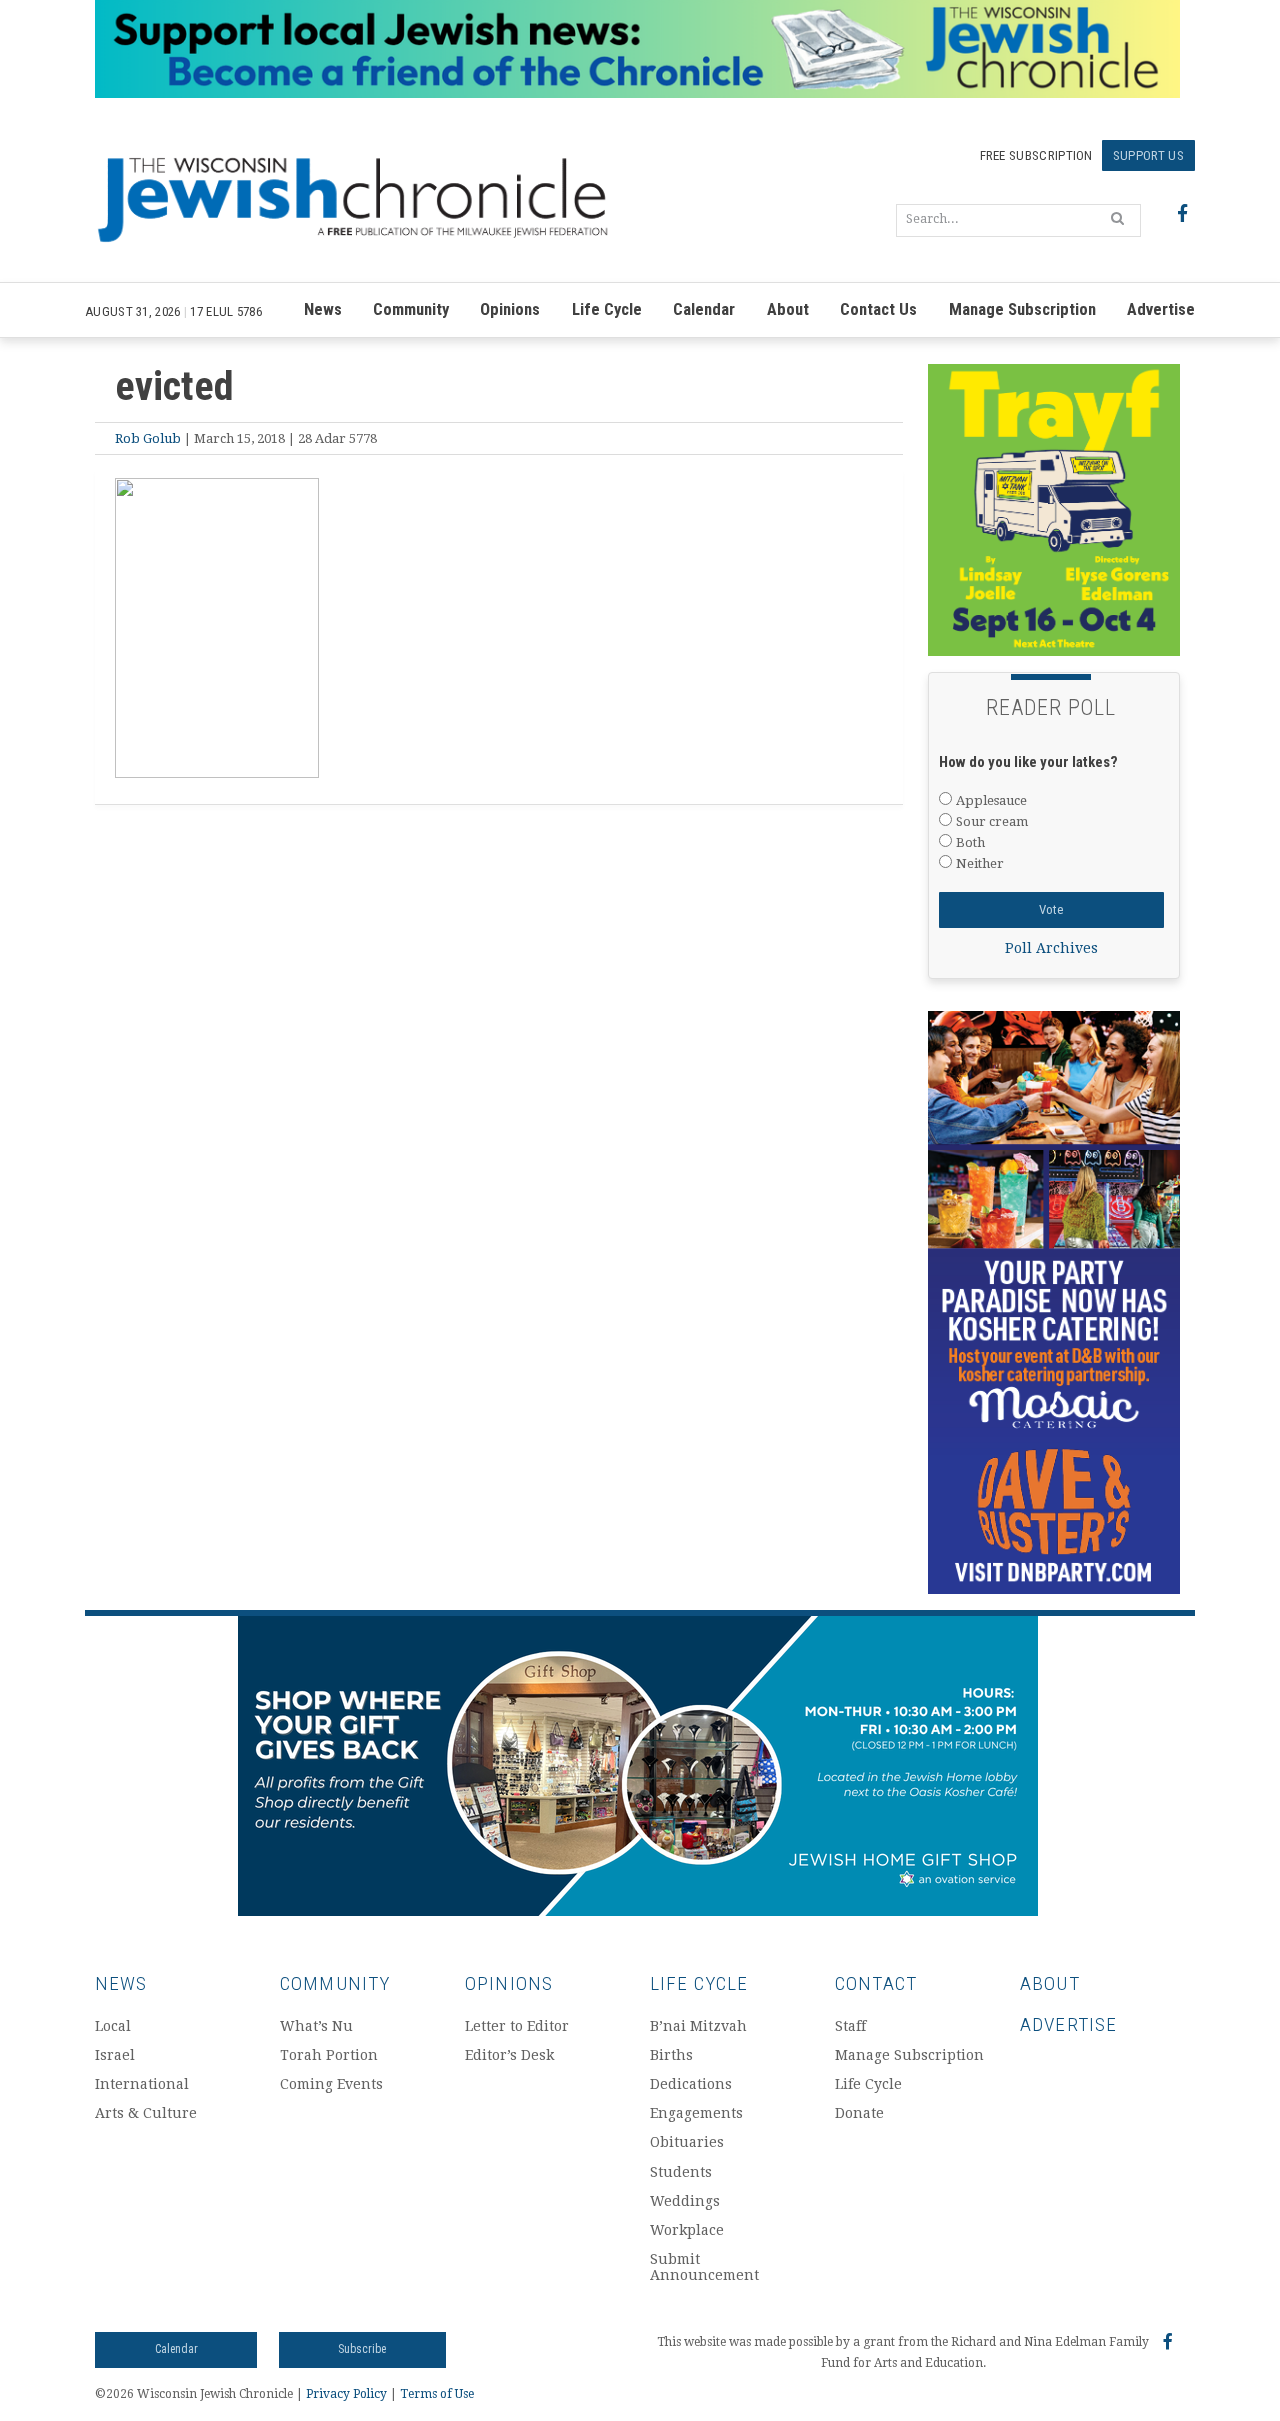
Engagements (696, 2113)
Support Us (1148, 155)
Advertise (1161, 309)
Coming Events (331, 2084)
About (788, 309)
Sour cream (992, 821)
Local (113, 2026)
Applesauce (991, 800)
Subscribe (362, 2349)
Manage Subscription (1022, 309)
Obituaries (687, 2142)
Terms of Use (437, 2394)
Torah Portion (329, 2055)
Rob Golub (148, 438)
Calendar (704, 309)
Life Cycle (607, 309)
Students (681, 2172)
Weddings (685, 2201)
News (323, 309)
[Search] (1117, 218)
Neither (980, 863)
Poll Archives (1051, 948)
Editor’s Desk (509, 2055)
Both (970, 842)
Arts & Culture (146, 2113)
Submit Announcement (704, 2267)
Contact (876, 1983)
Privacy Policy (346, 2394)
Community (411, 309)
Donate (859, 2113)
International (142, 2084)
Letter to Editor (517, 2026)
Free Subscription (1036, 155)
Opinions (510, 309)
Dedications (691, 2084)
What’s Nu (316, 2026)
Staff (850, 2026)
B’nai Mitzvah (698, 2026)
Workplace (687, 2230)
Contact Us (878, 309)
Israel (115, 2055)
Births (671, 2055)
